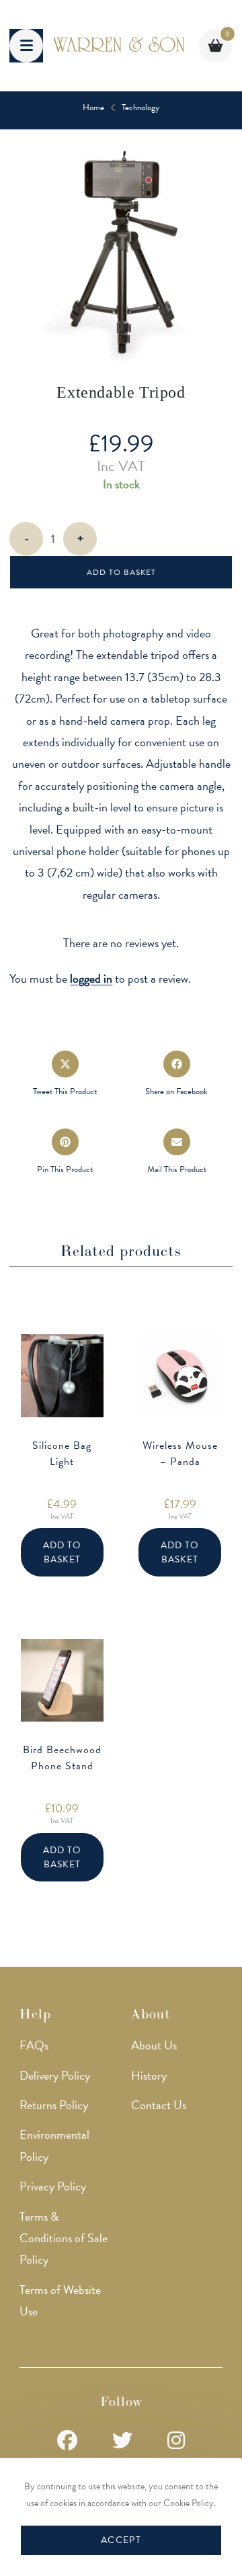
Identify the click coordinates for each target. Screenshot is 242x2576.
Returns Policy (54, 2105)
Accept (121, 2540)
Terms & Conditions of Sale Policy (64, 2238)
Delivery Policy (55, 2075)
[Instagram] (176, 2441)
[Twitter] (122, 2441)
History (149, 2075)
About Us (154, 2045)
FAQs (34, 2045)
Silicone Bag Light (62, 1454)
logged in (91, 978)
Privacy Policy (53, 2186)
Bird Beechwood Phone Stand (62, 1758)
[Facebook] (67, 2441)
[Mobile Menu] (26, 46)
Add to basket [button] (62, 1552)
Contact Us (159, 2105)
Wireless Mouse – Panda (180, 1454)
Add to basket (121, 572)
